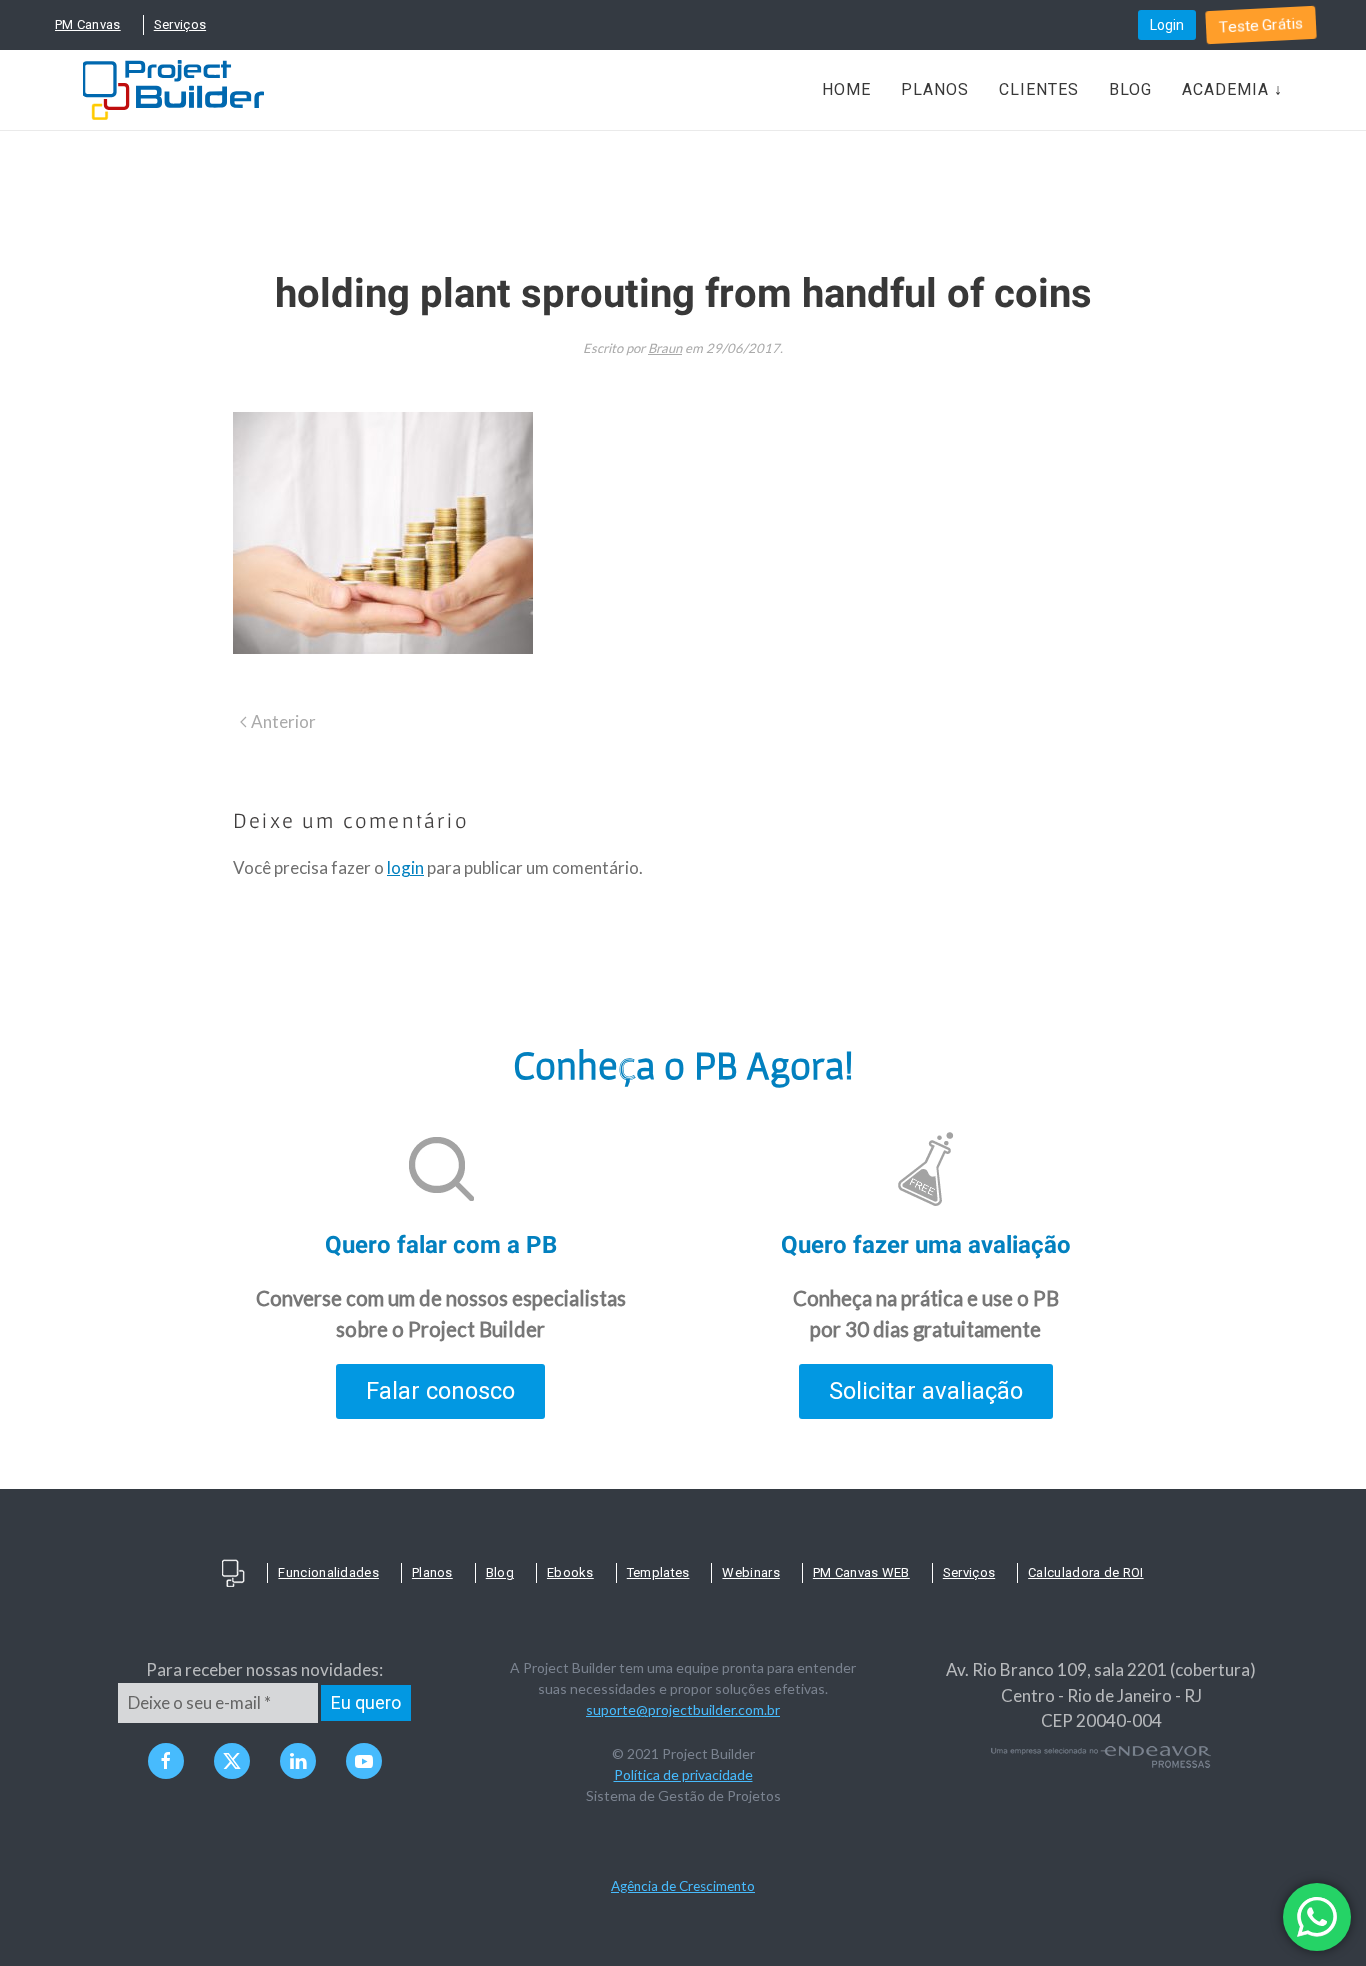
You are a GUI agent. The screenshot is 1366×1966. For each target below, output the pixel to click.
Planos (935, 89)
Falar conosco (440, 1391)
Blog (1130, 89)
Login (1167, 25)
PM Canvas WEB (861, 1572)
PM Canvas (88, 24)
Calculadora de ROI (1085, 1572)
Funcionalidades (328, 1572)
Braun (665, 348)
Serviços (180, 24)
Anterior (283, 721)
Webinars (750, 1572)
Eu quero (366, 1702)
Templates (658, 1572)
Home (846, 89)
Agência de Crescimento (683, 1886)
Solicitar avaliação (926, 1391)
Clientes (1039, 89)
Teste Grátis (1261, 25)
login (405, 867)
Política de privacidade (683, 1774)
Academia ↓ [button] (1232, 89)
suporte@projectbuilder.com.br (683, 1709)
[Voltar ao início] (173, 90)
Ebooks (570, 1572)
